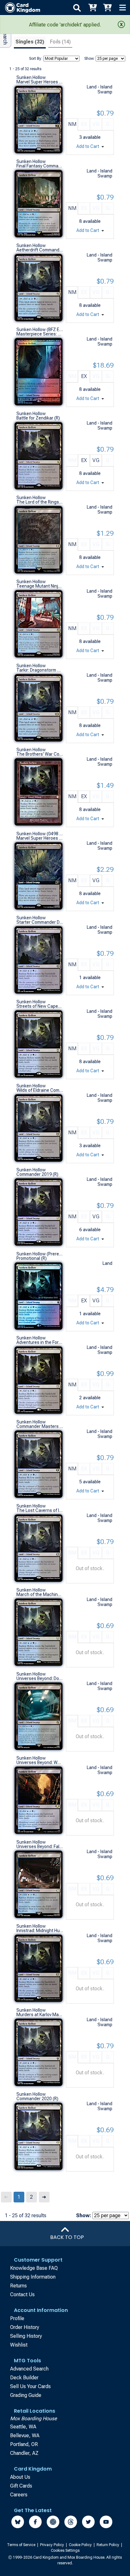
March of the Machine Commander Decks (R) (40, 1594)
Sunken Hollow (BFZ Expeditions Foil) (40, 330)
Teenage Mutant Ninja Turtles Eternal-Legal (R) (40, 586)
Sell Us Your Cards (30, 2386)
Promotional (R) (32, 1258)
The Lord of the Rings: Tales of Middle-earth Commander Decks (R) (40, 502)
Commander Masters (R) (40, 1426)
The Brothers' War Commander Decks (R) (40, 754)
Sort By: (36, 59)
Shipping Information (33, 2277)
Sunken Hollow (31, 77)
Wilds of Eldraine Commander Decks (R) (40, 1090)
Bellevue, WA (25, 2435)
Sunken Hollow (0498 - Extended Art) (40, 834)
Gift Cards (21, 2486)
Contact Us (22, 2294)
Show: (89, 59)
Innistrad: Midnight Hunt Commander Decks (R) (40, 1931)
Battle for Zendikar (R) (38, 418)
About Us (20, 2477)
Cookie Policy (81, 2545)
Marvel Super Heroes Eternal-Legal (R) (40, 82)
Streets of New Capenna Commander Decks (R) (40, 1006)
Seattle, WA (23, 2427)
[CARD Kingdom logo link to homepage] (20, 8)
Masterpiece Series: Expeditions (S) (40, 334)
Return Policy (108, 2545)
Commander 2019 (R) (37, 1174)
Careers (19, 2495)
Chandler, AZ (24, 2453)
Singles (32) (30, 42)
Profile (17, 2318)
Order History (25, 2327)
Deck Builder (24, 2378)
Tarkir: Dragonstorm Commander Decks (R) (40, 670)
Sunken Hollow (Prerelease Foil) (40, 1254)
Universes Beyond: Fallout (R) (40, 1846)
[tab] (30, 43)
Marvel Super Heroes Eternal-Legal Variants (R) (40, 838)
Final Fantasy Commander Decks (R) (40, 166)
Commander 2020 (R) (37, 2099)
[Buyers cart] (92, 8)
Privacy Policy (53, 2545)
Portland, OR (24, 2444)
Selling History (26, 2336)
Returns (18, 2286)
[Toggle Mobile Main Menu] (122, 8)
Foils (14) (60, 42)
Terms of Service (22, 2545)
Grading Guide (26, 2395)
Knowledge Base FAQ (34, 2268)
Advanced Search (29, 2369)
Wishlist (19, 2345)
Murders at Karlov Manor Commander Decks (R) (40, 2015)
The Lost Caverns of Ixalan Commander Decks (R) (40, 1510)
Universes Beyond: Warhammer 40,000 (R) (40, 1762)
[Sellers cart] (107, 8)
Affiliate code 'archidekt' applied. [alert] (65, 25)
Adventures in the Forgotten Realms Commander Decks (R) (40, 1342)
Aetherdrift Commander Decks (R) (40, 250)
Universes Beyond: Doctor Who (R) (40, 1678)
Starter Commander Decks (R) (40, 922)
